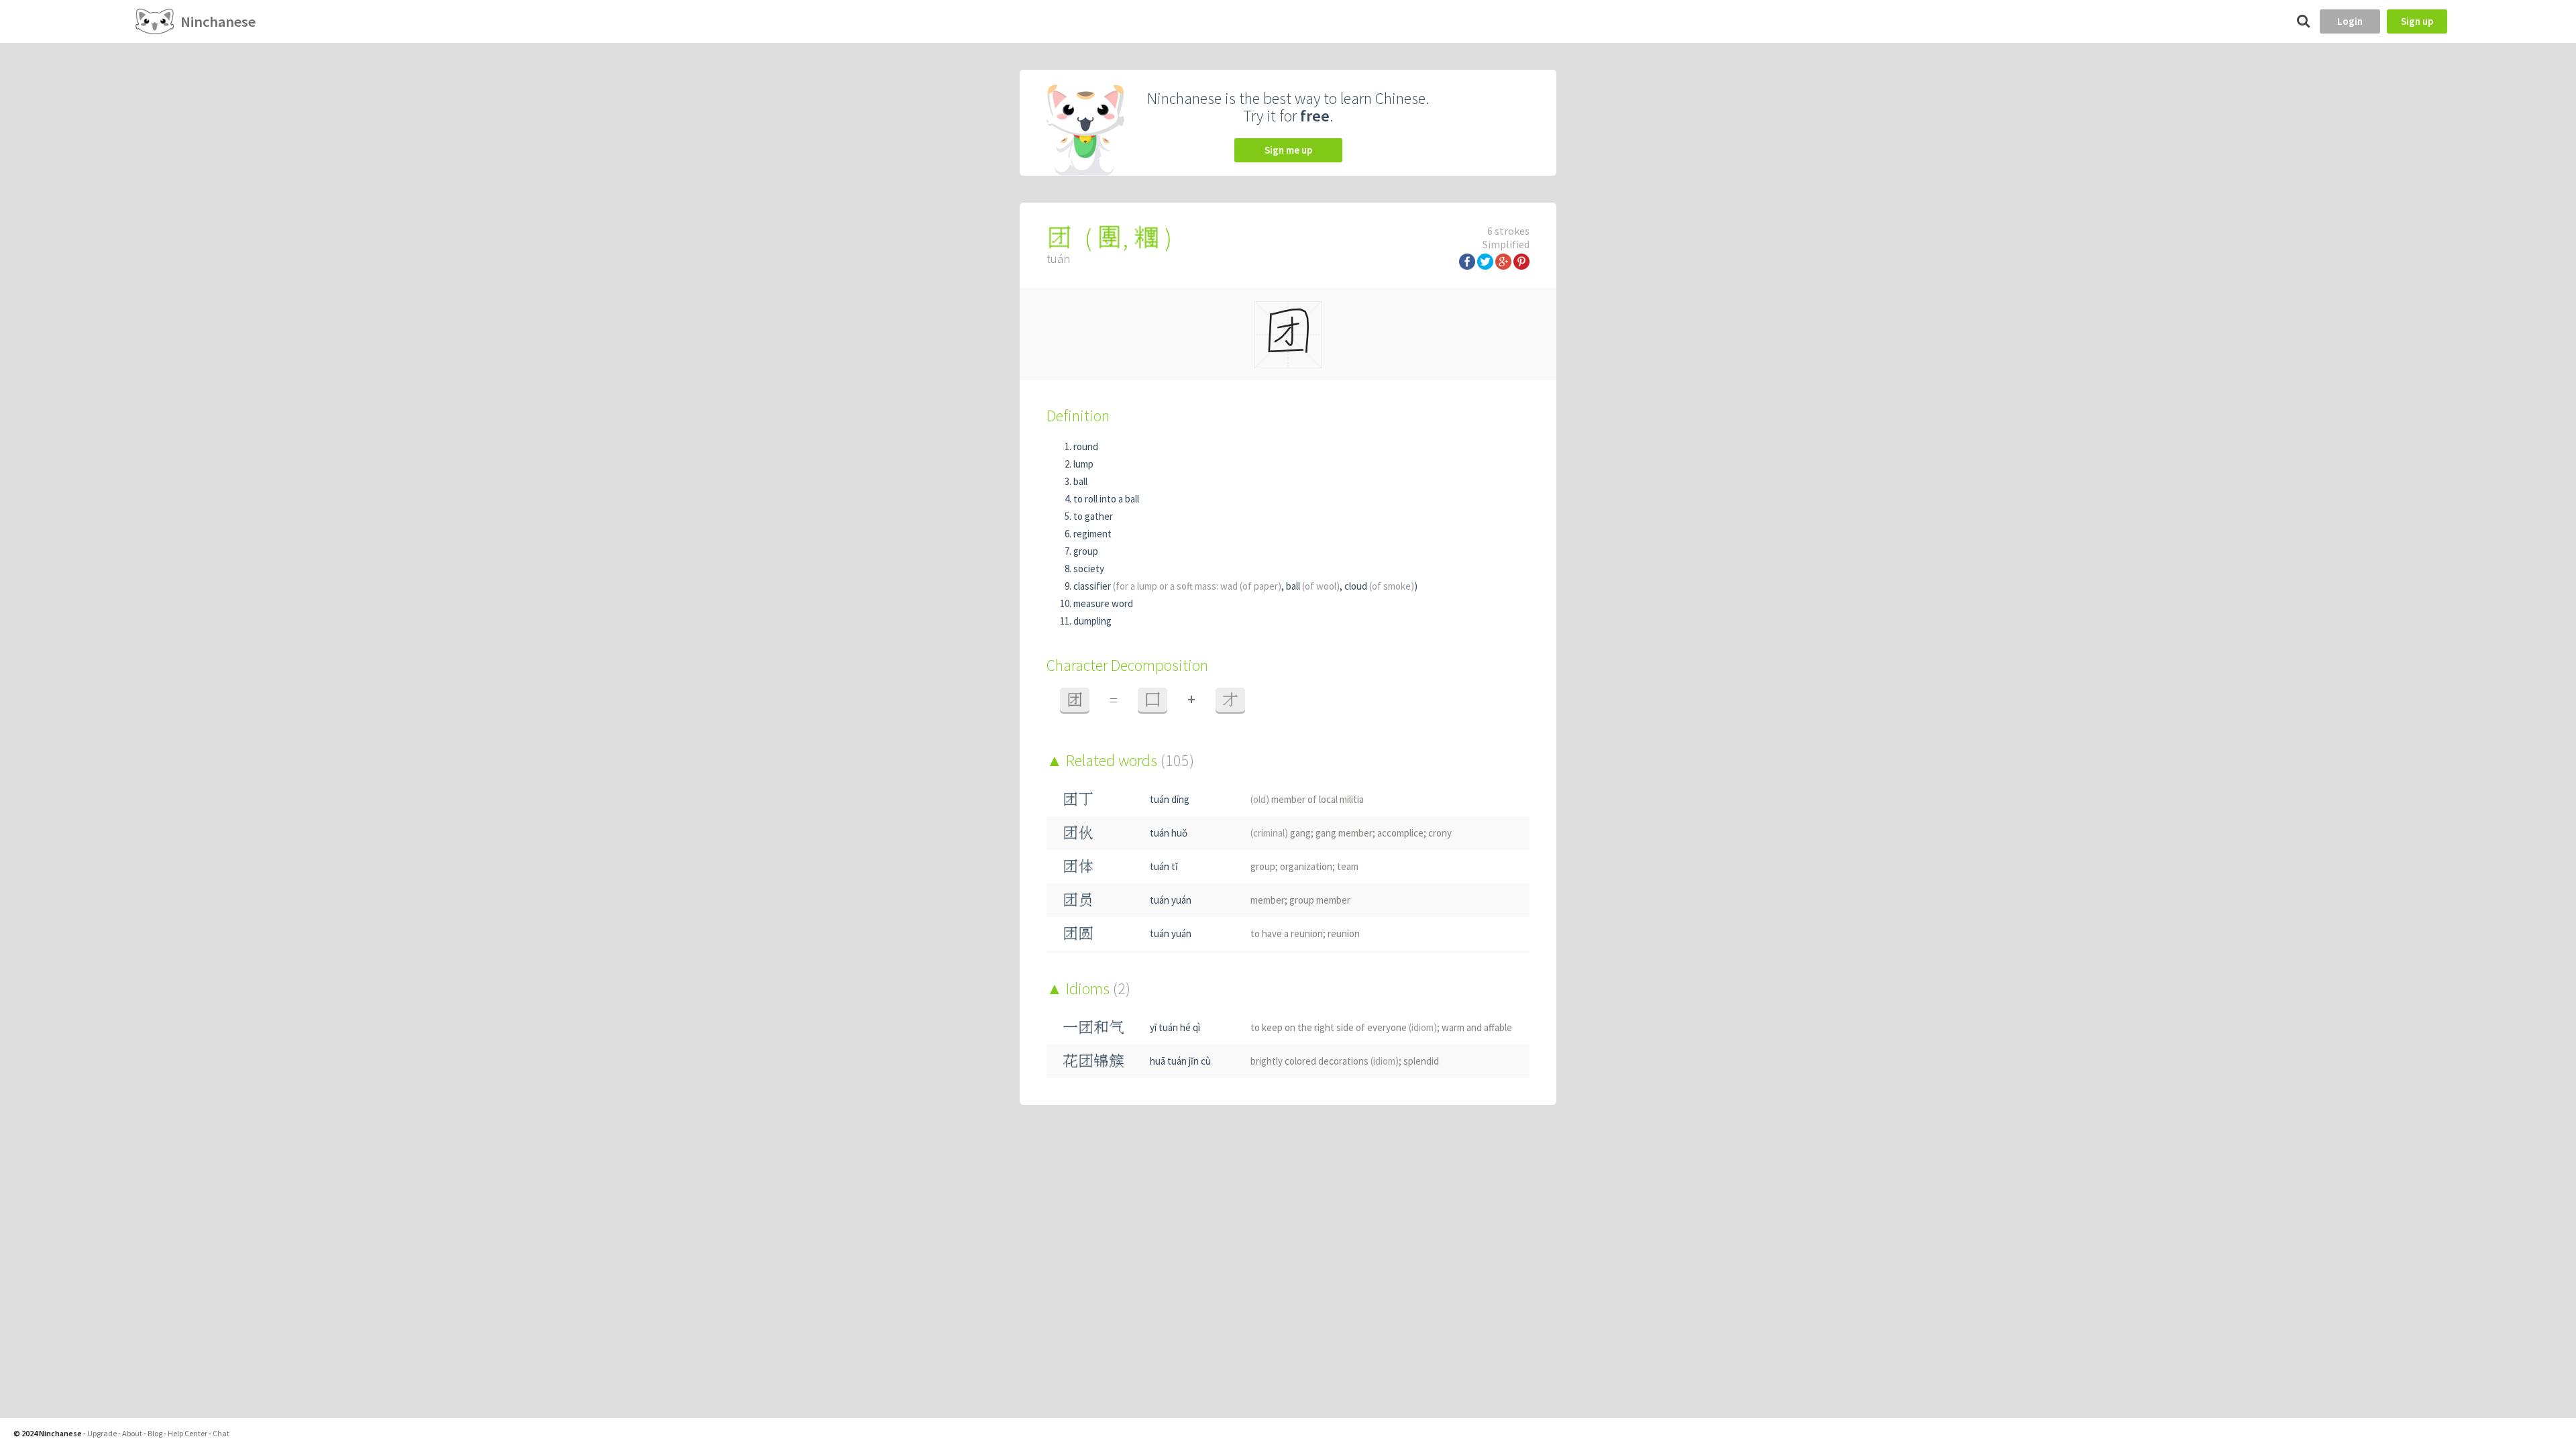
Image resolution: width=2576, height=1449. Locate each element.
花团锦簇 (1093, 1061)
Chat (221, 1433)
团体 (1078, 866)
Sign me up (1288, 150)
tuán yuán (1171, 900)
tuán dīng (1170, 799)
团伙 (1078, 833)
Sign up (2417, 21)
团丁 (1078, 799)
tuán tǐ (1164, 866)
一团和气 (1093, 1027)
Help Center (187, 1433)
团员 (1078, 900)
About (132, 1433)
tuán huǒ (1169, 833)
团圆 (1078, 933)
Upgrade (102, 1433)
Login (2350, 21)
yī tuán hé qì (1175, 1027)
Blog (155, 1433)
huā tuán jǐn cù (1180, 1061)
